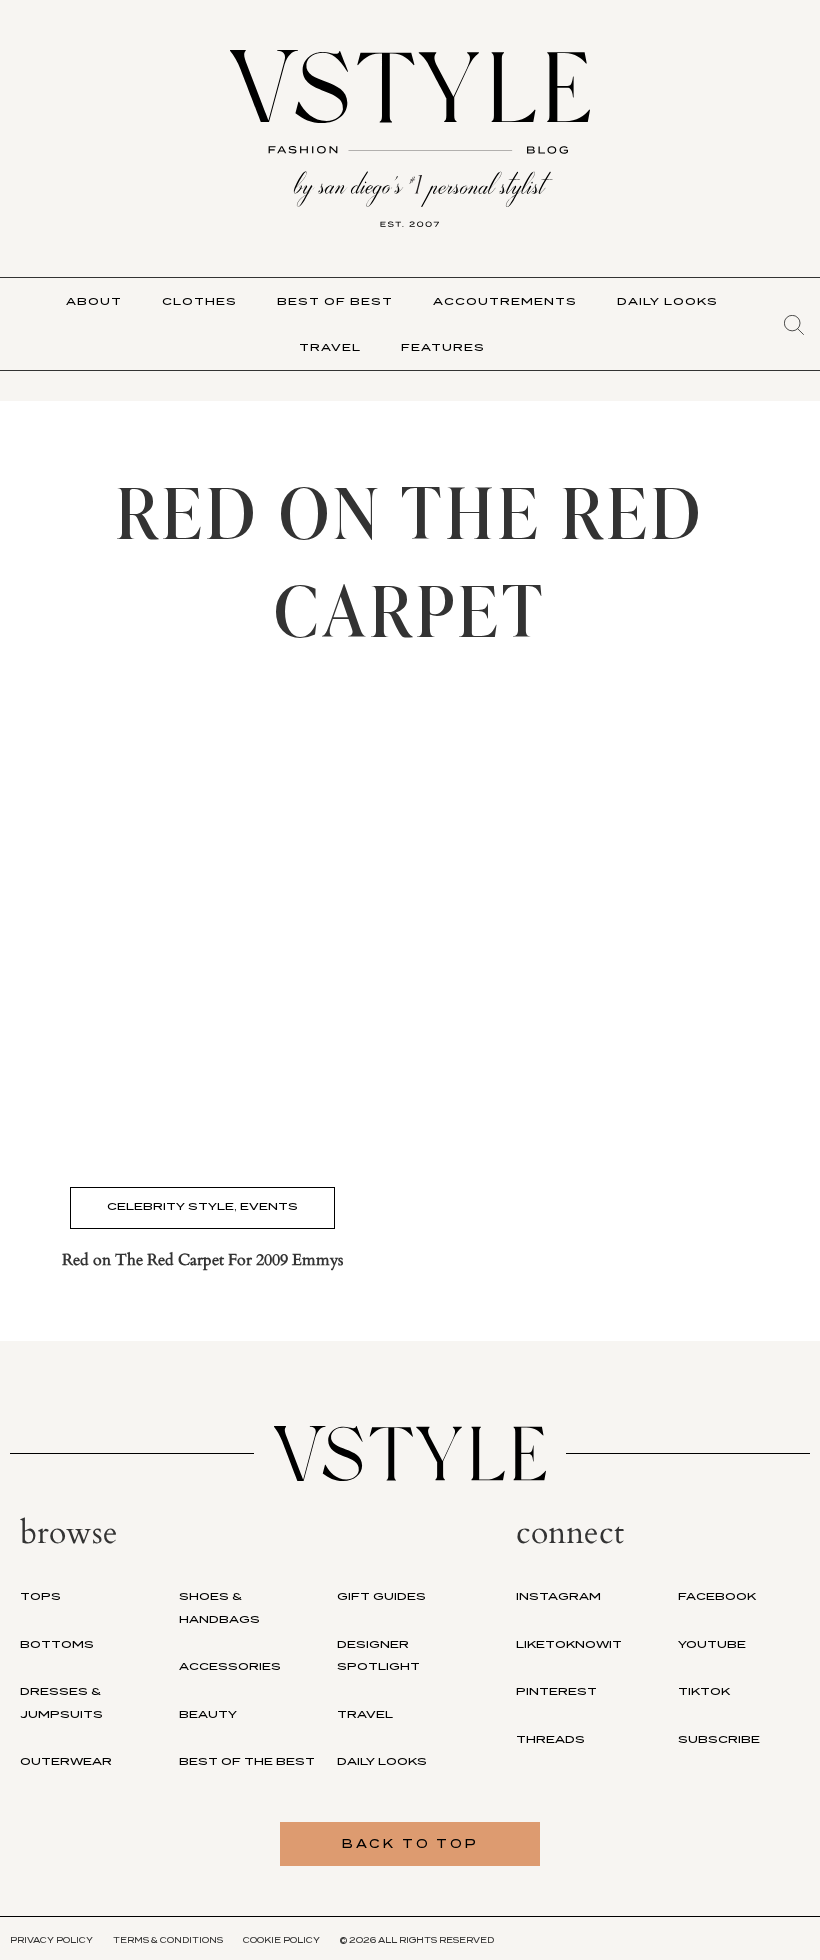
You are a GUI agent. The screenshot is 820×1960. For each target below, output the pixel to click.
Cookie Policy (281, 1940)
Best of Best (335, 301)
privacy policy (51, 1940)
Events (269, 1206)
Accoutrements (505, 301)
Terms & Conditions (168, 1940)
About (94, 301)
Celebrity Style (170, 1206)
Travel (330, 347)
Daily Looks (667, 301)
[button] (794, 325)
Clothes (199, 301)
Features (443, 347)
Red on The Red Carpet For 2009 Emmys (202, 1260)
